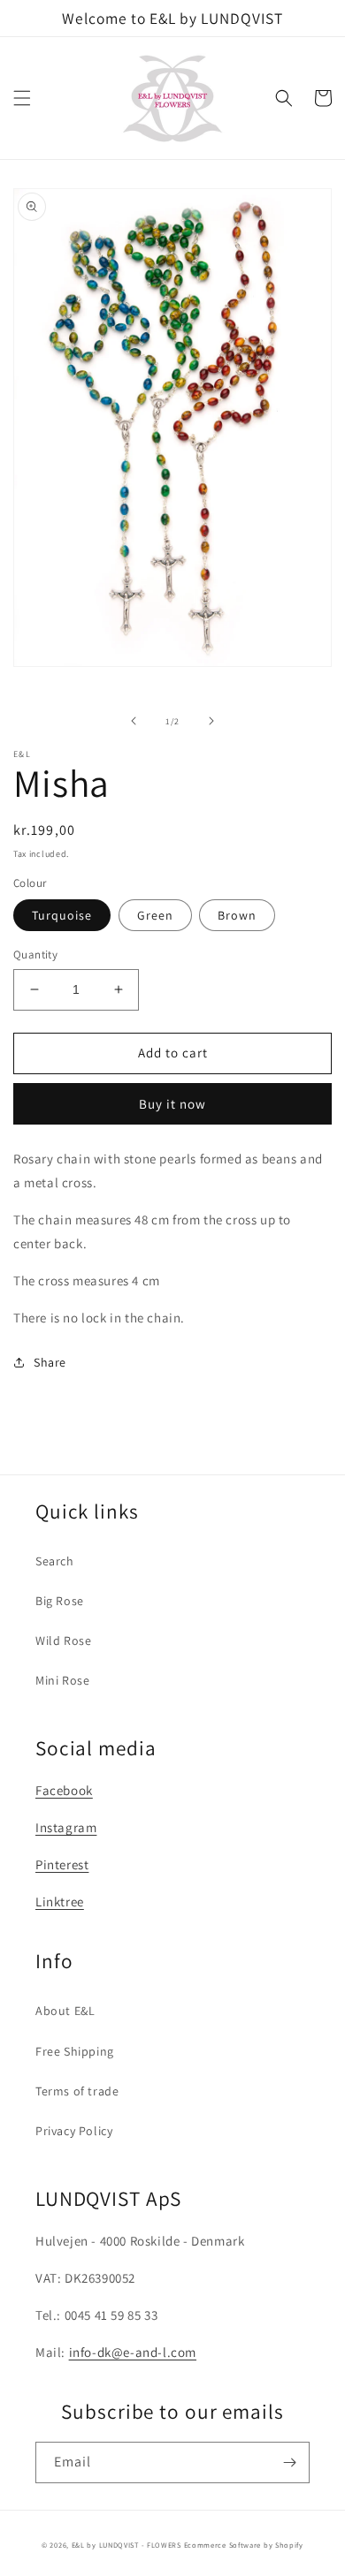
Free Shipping (75, 2051)
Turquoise (62, 915)
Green (155, 915)
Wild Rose (63, 1640)
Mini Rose (62, 1680)
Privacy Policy (74, 2131)
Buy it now (172, 1104)
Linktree (60, 1902)
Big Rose (60, 1601)
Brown (237, 915)
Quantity (35, 955)
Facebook (64, 1790)
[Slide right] (211, 721)
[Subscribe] (289, 2462)
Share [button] (50, 1362)
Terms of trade (77, 2091)
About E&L (65, 2011)
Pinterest (62, 1864)
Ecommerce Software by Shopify (244, 2545)
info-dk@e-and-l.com (133, 2352)
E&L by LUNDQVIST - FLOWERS (126, 2545)
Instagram (66, 1827)
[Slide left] (134, 721)
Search (55, 1561)
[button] (22, 98)
